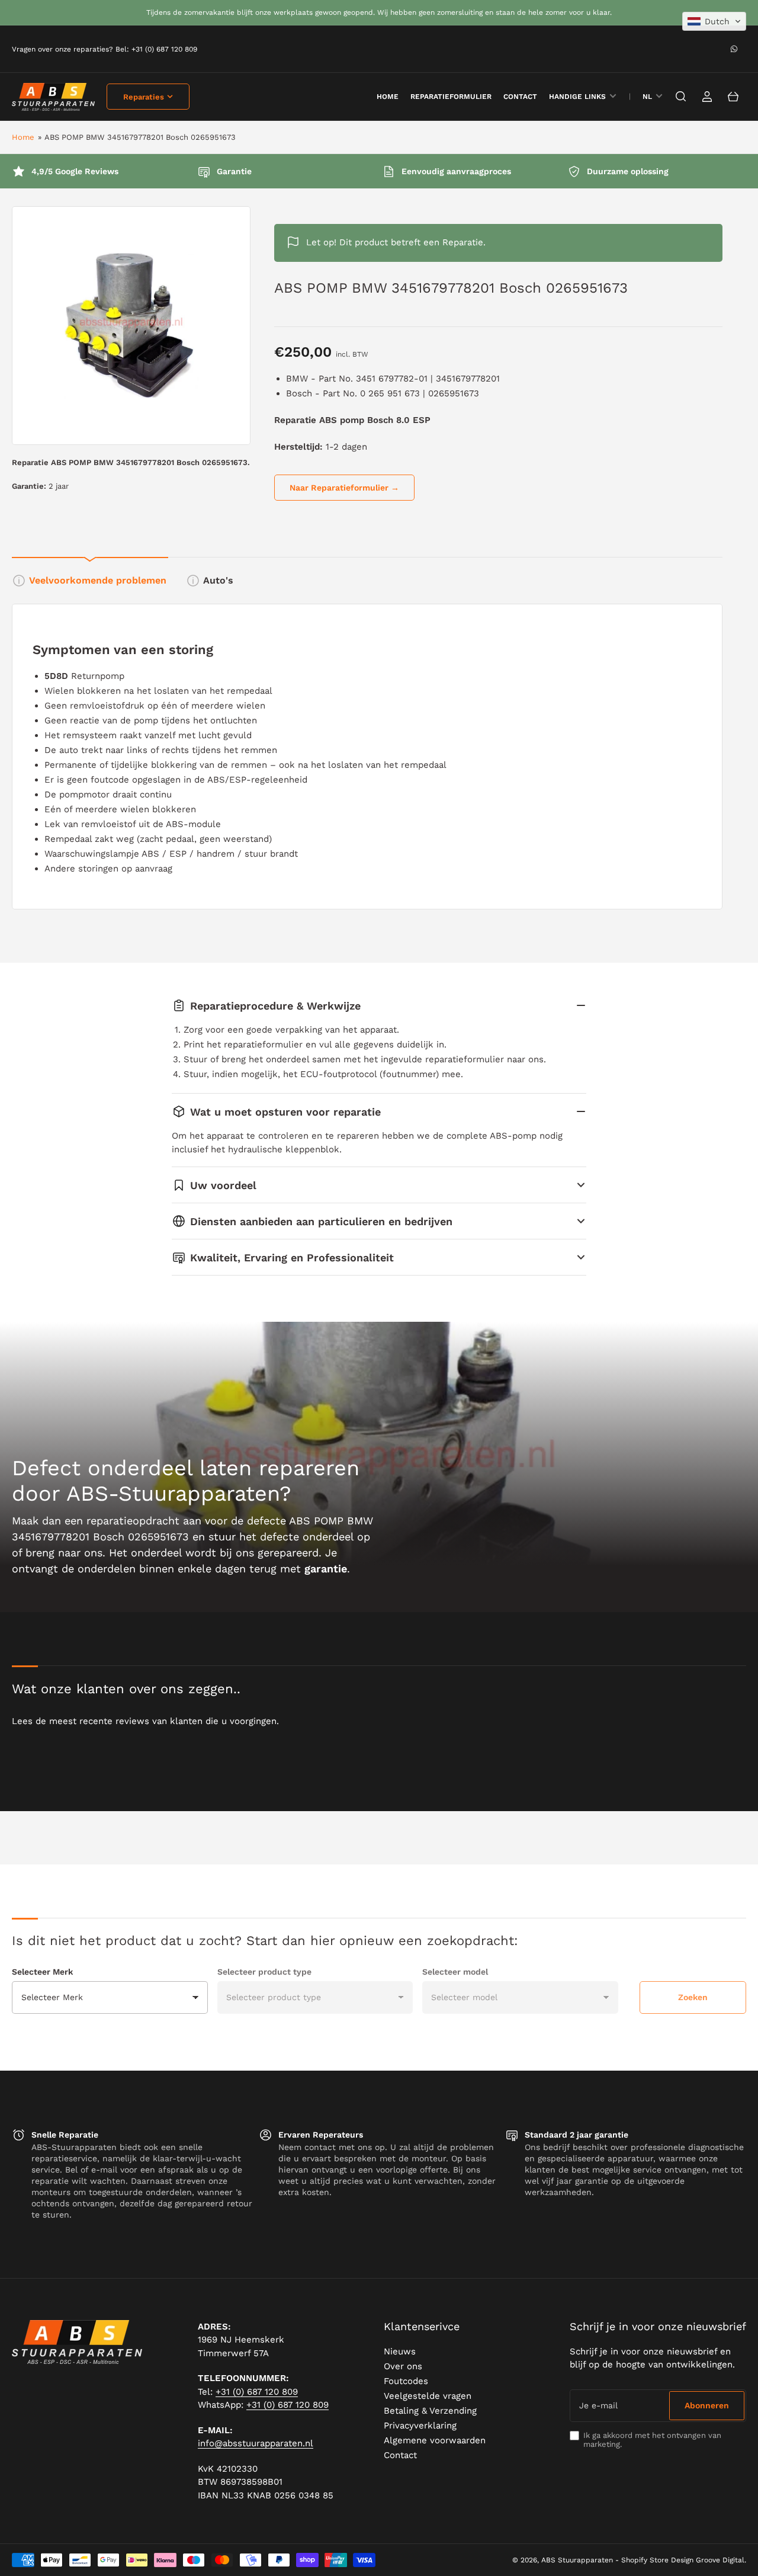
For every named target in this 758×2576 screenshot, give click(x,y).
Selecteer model (455, 1972)
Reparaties (144, 97)
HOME (388, 97)
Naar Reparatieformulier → (344, 488)
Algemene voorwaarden (435, 2440)
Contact (520, 97)
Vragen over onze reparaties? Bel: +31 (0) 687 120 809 (105, 49)
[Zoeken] (681, 97)
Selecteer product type (264, 1972)
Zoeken (693, 1997)
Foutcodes (406, 2381)
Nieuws (400, 2351)
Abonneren (707, 2405)
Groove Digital (720, 2560)
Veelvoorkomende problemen (98, 580)
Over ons (403, 2366)
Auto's (218, 580)
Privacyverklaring (420, 2426)
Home (23, 137)
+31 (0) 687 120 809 (257, 2392)
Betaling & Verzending (430, 2411)
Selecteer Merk (42, 1972)
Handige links (577, 97)
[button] (714, 21)
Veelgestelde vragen (428, 2396)
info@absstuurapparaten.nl (256, 2443)
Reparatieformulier (451, 97)
